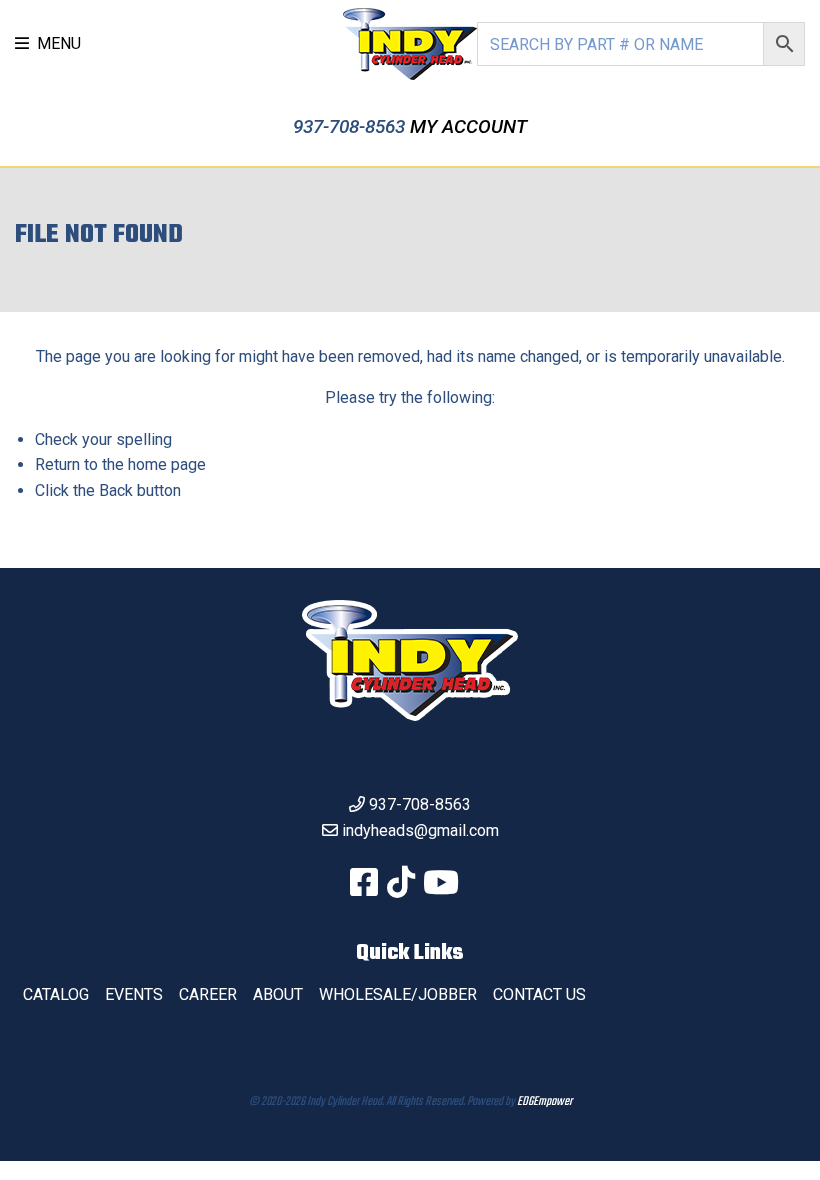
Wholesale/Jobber (398, 994)
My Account (468, 126)
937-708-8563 (351, 126)
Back (116, 490)
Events (134, 994)
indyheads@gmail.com (420, 830)
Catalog (56, 994)
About (278, 994)
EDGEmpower (544, 1102)
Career (208, 994)
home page (167, 464)
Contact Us (539, 994)
